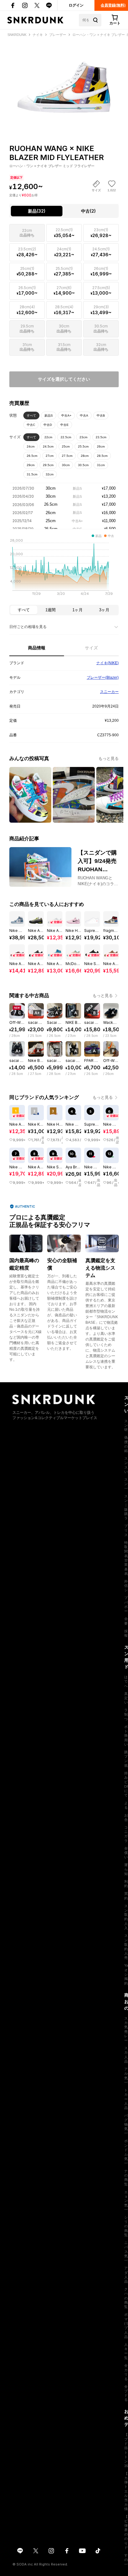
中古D (48, 425)
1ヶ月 (78, 610)
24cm (31, 446)
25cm (66, 446)
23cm (83, 437)
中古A (84, 416)
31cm (101, 465)
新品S (49, 416)
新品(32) (37, 211)
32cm (50, 474)
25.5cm (83, 446)
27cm (50, 456)
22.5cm (66, 437)
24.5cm (48, 446)
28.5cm (102, 456)
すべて (31, 416)
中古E (64, 425)
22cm (48, 437)
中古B (101, 416)
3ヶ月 (104, 610)
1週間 (50, 610)
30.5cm (83, 465)
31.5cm (32, 474)
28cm (85, 456)
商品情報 (37, 648)
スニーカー (109, 692)
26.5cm (32, 456)
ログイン (76, 5)
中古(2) (88, 211)
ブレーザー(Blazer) (103, 678)
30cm (66, 465)
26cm (101, 446)
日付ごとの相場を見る (28, 627)
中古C (31, 425)
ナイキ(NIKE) (107, 663)
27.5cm (67, 456)
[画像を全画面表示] (64, 80)
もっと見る (109, 758)
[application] (64, 569)
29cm (31, 465)
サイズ (91, 648)
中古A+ (66, 416)
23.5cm (101, 437)
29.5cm (48, 465)
